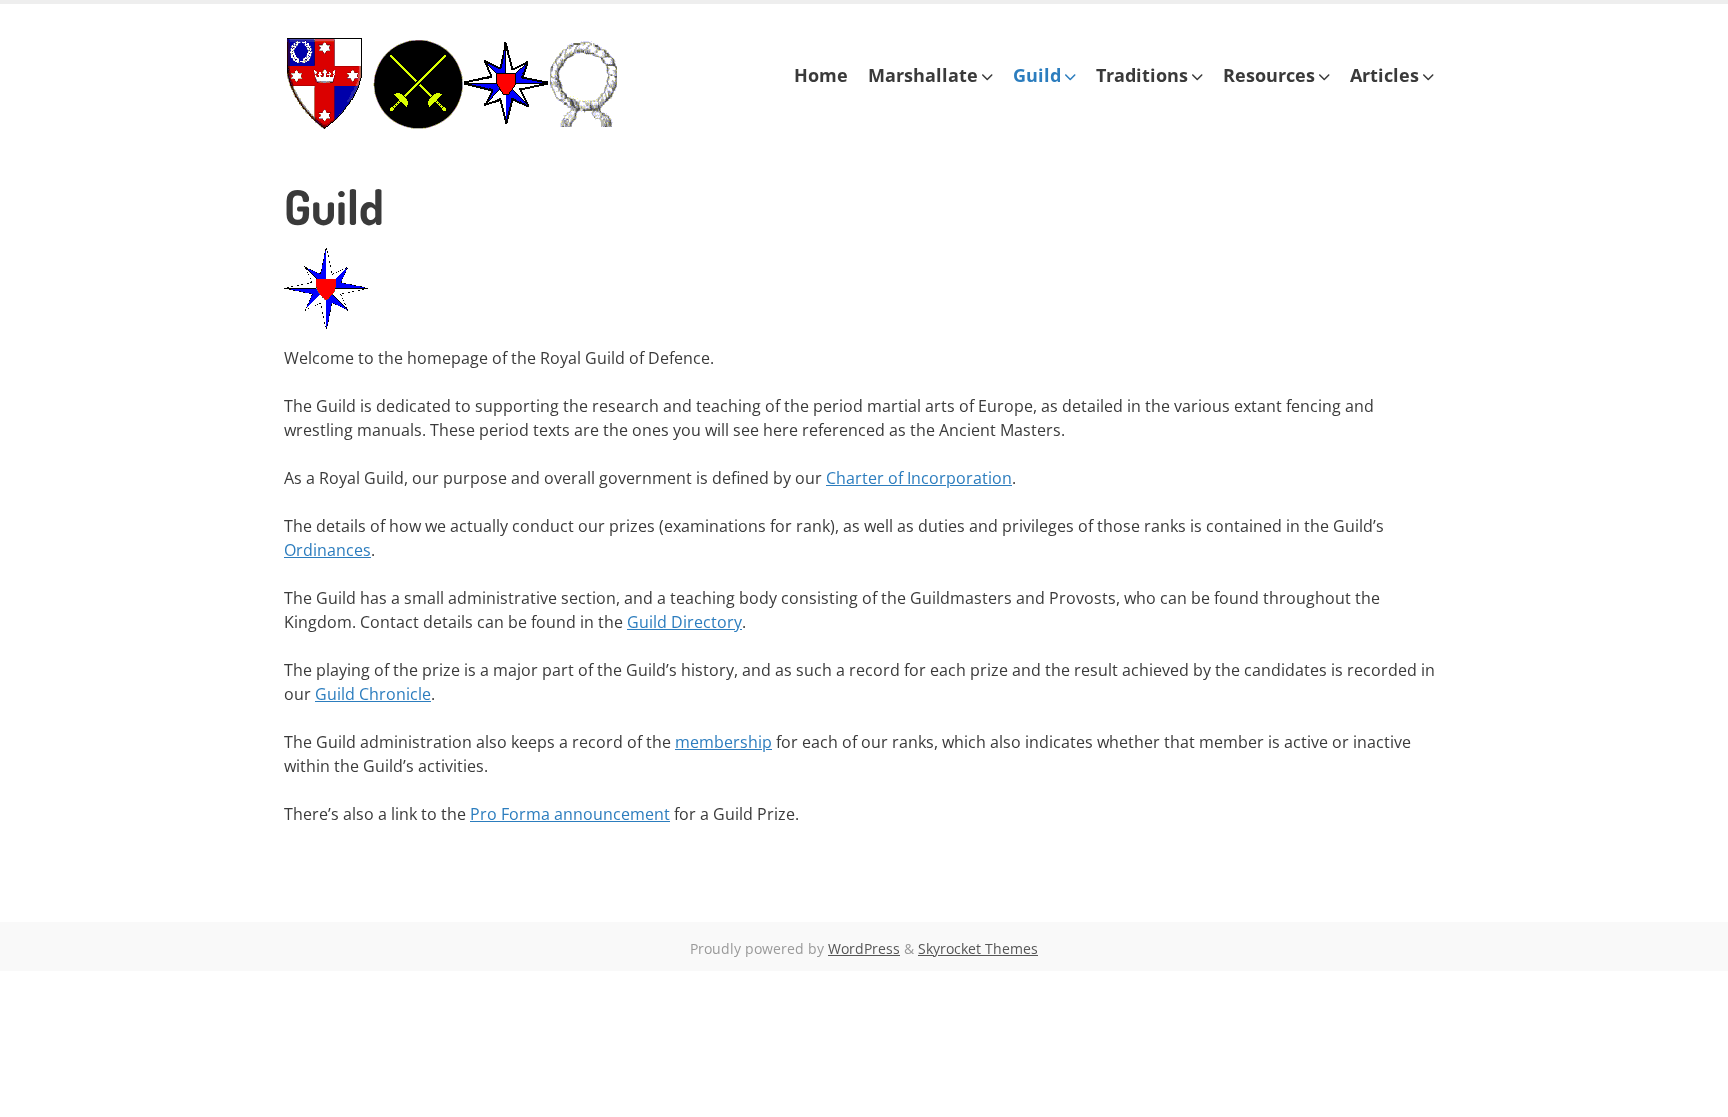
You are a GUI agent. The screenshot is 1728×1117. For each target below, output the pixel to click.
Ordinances (327, 550)
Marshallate (923, 75)
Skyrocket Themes (978, 948)
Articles (1384, 75)
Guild (1037, 75)
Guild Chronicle (373, 694)
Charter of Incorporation (919, 478)
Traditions (1142, 75)
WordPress (864, 948)
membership (723, 742)
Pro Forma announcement (570, 814)
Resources (1269, 75)
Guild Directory (684, 622)
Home (821, 75)
